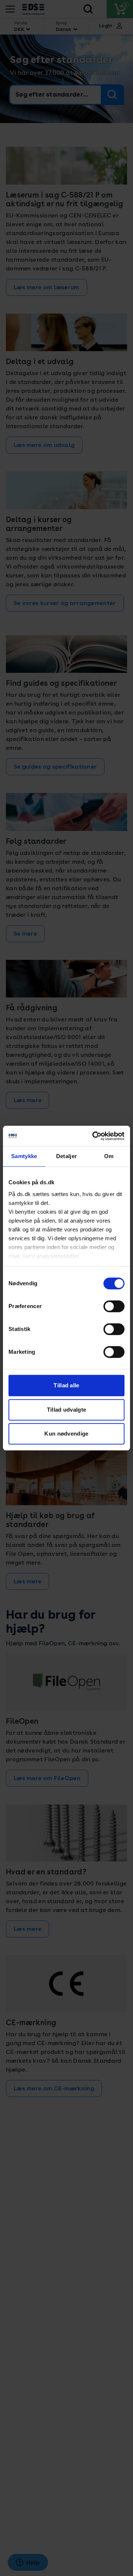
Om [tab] (109, 1156)
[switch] (114, 1306)
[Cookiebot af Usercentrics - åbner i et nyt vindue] (94, 1136)
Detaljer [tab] (66, 1156)
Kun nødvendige (66, 1434)
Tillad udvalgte (67, 1410)
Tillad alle (66, 1385)
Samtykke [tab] (24, 1156)
